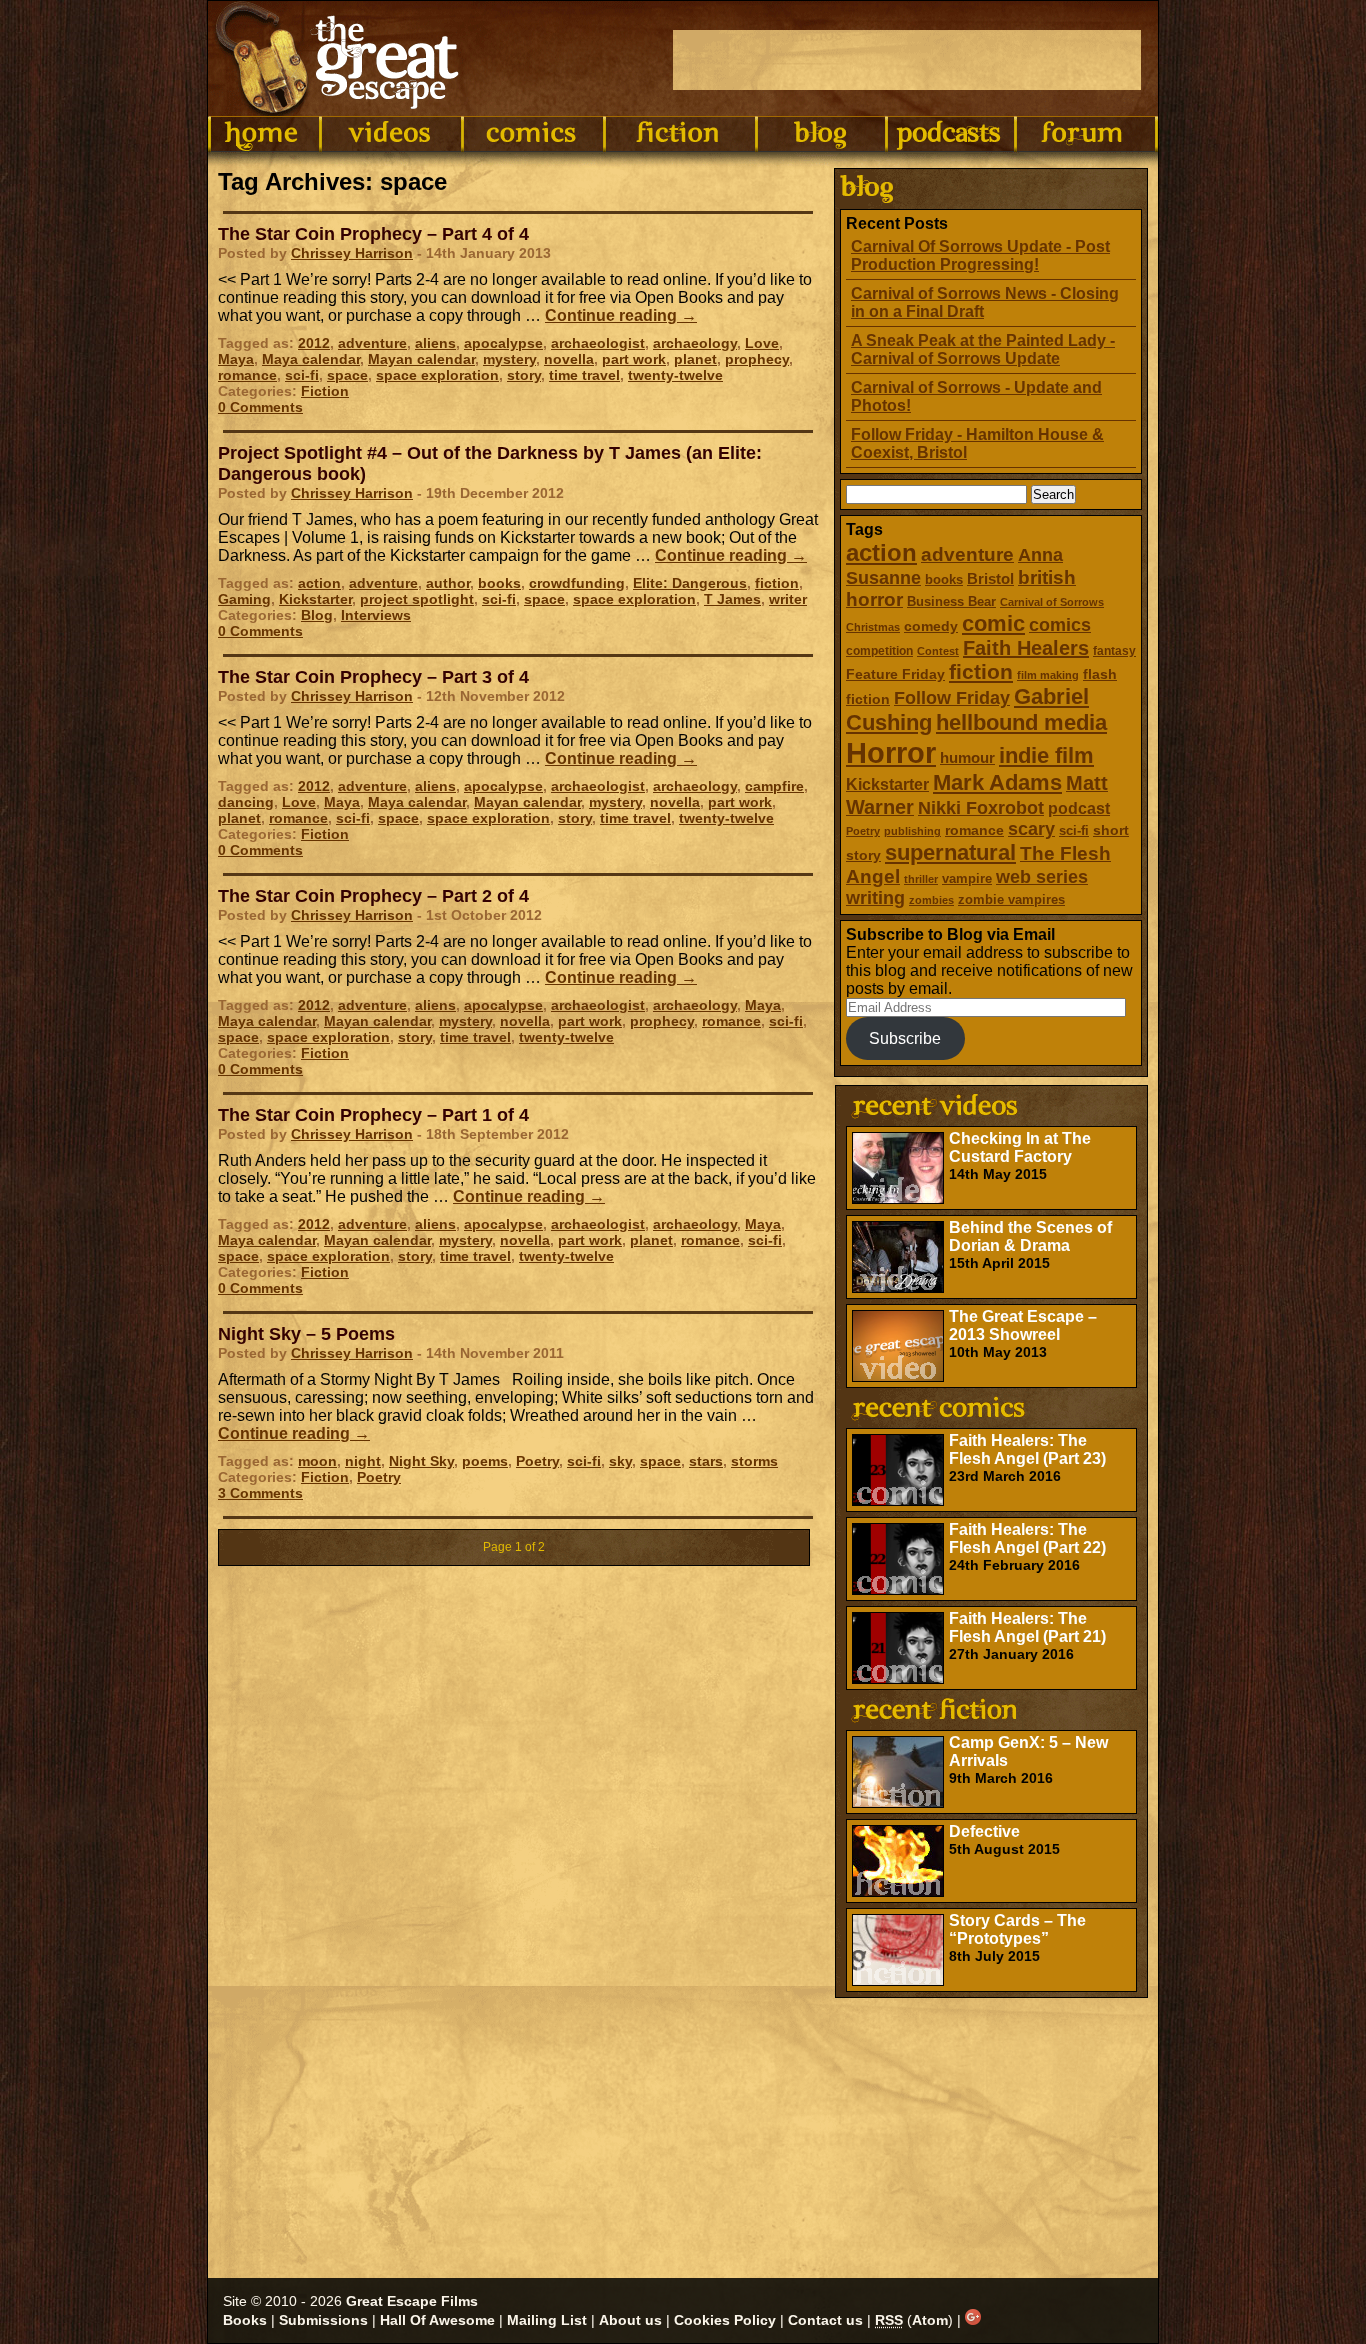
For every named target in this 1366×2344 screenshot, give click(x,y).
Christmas (873, 627)
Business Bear (951, 601)
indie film (1046, 755)
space (347, 375)
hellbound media (1021, 722)
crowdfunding (577, 583)
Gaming (244, 599)
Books (245, 2320)
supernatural (950, 852)
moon (317, 1461)
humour (967, 757)
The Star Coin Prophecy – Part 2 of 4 (373, 896)
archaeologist (598, 343)
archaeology (695, 343)
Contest (938, 651)
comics (1060, 625)
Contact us (825, 2320)
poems (485, 1461)
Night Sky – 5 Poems (306, 1334)
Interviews (376, 615)
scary (1031, 829)
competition (879, 651)
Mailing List (547, 2320)
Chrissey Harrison (352, 253)
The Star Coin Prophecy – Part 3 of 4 (373, 677)
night (363, 1461)
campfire (774, 786)
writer (788, 599)
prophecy (757, 359)
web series (1042, 877)
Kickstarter (887, 784)
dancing (246, 802)
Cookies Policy (725, 2320)
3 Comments (260, 1493)
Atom (930, 2320)
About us (630, 2320)
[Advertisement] (907, 60)
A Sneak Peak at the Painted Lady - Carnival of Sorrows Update (983, 349)
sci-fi (1074, 830)
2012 (314, 343)
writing (875, 898)
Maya (236, 359)
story (524, 375)
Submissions (323, 2320)
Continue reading (621, 315)
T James (732, 599)
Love (762, 343)
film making (1048, 675)
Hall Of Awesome (437, 2320)
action (881, 552)
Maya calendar (311, 359)
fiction (981, 671)
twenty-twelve (675, 375)
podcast (1079, 808)
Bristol (990, 578)
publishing (912, 831)
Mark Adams (997, 782)
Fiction (325, 391)
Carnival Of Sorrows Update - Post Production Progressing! (980, 255)
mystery (509, 359)
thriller (921, 879)
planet (695, 359)
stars (706, 1461)
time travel (584, 375)
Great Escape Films (412, 2301)
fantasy (1114, 651)
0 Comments (260, 407)
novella (569, 359)
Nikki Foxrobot (981, 808)
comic (993, 623)
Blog (317, 615)
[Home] (264, 134)
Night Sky (421, 1461)
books (944, 579)
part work (634, 359)
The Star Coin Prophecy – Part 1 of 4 (373, 1115)
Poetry (863, 831)
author (448, 583)
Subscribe (905, 1038)
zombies (931, 900)
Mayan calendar (421, 359)
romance (974, 830)
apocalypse (503, 343)
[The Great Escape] (340, 58)
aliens (435, 343)
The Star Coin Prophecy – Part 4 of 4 (373, 234)
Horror (891, 752)
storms (754, 1461)
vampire (967, 878)
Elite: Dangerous (690, 583)
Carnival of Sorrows (1052, 602)
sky (620, 1461)
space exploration (437, 375)
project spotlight (417, 599)
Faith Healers (1026, 648)
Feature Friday (895, 674)
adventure (967, 554)
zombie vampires (1011, 899)
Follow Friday (952, 698)
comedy (931, 626)
